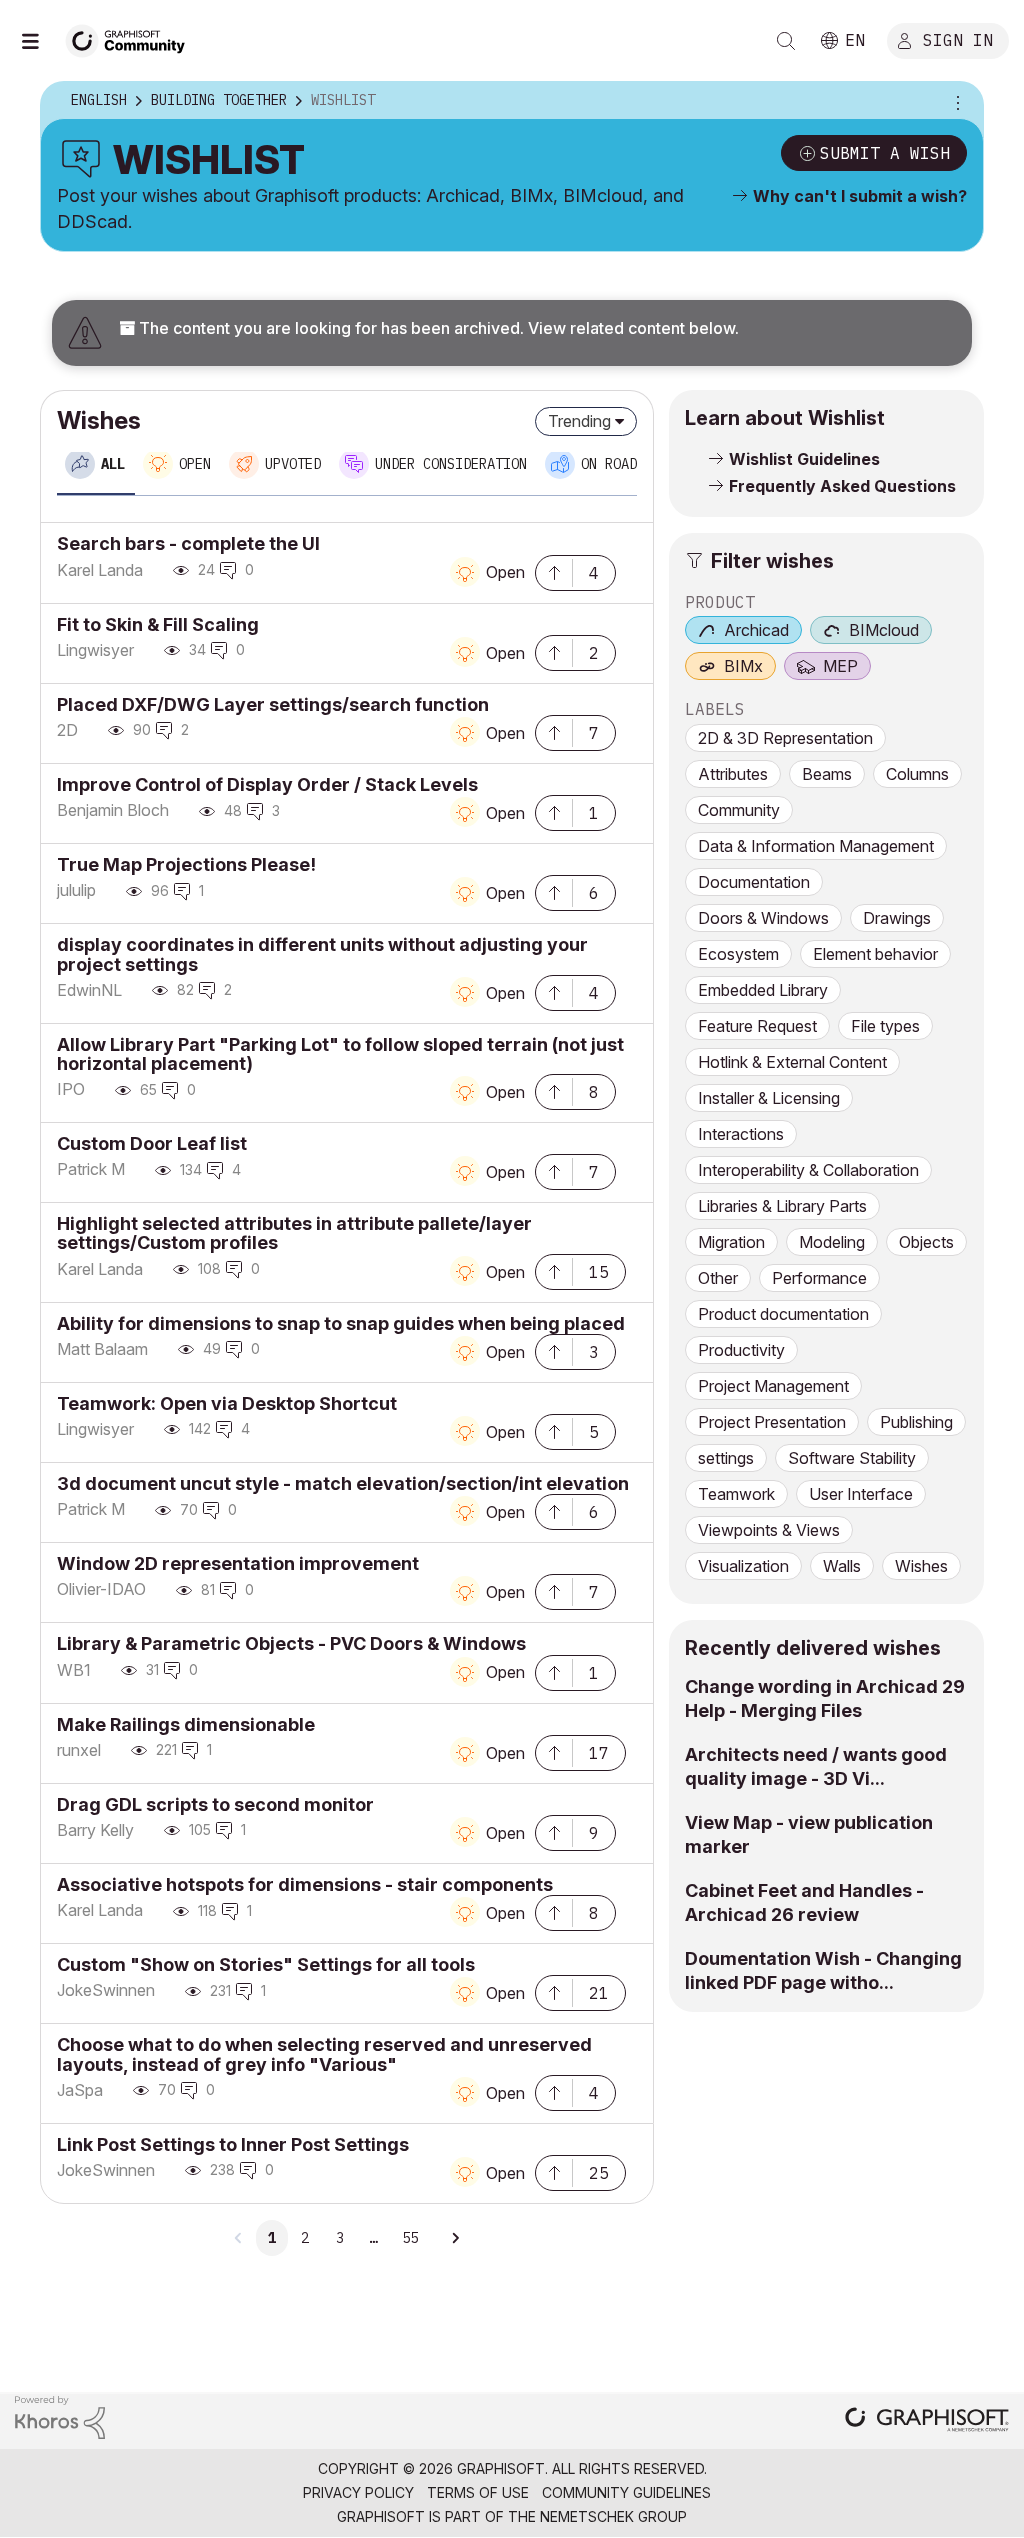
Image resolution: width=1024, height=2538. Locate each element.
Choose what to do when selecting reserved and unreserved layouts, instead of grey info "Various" (324, 2054)
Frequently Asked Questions (842, 486)
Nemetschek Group (613, 2516)
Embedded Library (763, 990)
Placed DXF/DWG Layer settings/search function (273, 704)
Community (739, 810)
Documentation (754, 882)
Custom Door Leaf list (152, 1143)
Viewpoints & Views (769, 1530)
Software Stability (852, 1458)
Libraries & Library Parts (782, 1206)
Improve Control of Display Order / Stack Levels (267, 784)
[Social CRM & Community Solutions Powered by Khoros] (60, 2415)
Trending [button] (579, 421)
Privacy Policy (358, 2492)
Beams (827, 774)
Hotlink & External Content (792, 1062)
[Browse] (40, 41)
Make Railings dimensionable (186, 1724)
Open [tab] (195, 464)
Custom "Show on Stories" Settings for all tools (266, 1964)
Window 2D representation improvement (238, 1563)
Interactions (741, 1134)
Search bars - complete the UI (188, 543)
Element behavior (875, 954)
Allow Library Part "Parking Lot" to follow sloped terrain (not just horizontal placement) (340, 1054)
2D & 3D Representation (785, 738)
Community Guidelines (626, 2492)
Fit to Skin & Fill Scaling (158, 624)
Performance (819, 1278)
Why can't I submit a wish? (860, 196)
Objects (926, 1242)
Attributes (733, 774)
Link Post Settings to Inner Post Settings (233, 2144)
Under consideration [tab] (451, 464)
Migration (731, 1242)
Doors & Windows (763, 918)
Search (786, 41)
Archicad (756, 630)
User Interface (861, 1494)
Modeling (832, 1242)
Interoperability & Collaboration (808, 1170)
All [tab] (113, 464)
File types (885, 1026)
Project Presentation (772, 1422)
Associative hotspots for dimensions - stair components (305, 1884)
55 (410, 2238)
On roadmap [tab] (621, 464)
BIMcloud (884, 630)
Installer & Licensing (769, 1098)
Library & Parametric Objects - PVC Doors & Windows (291, 1643)
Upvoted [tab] (293, 464)
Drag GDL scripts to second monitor (215, 1804)
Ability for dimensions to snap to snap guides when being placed (341, 1323)
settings (726, 1458)
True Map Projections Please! (186, 864)
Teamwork (736, 1494)
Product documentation (783, 1314)
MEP (840, 666)
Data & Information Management (816, 846)
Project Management (773, 1386)
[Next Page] (455, 2238)
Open (505, 572)
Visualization (743, 1566)
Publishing (916, 1422)
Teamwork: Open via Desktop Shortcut (227, 1403)
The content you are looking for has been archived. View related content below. (437, 328)
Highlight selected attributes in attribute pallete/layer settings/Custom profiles (294, 1233)
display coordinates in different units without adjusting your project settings (322, 954)
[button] (554, 571)
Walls (842, 1566)
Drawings (897, 918)
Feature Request (757, 1026)
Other (718, 1278)
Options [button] (955, 101)
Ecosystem (738, 954)
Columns (917, 774)
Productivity (741, 1350)
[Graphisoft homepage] (927, 2421)
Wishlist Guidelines (804, 459)
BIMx (743, 666)
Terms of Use (478, 2492)
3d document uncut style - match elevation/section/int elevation (343, 1483)
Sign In (958, 39)
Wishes (921, 1566)
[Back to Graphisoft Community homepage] (132, 38)
